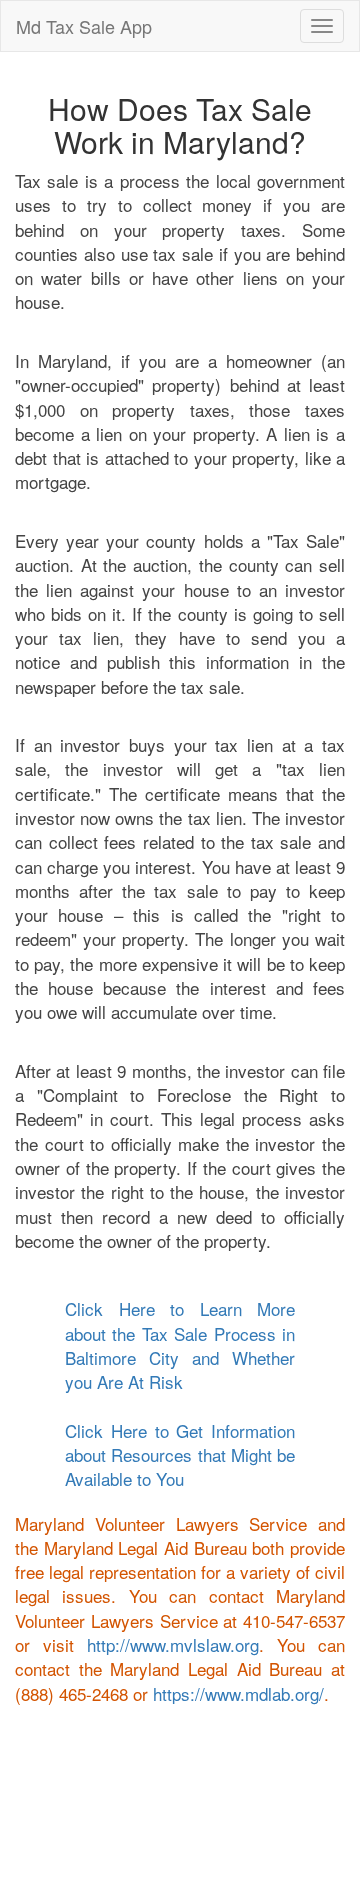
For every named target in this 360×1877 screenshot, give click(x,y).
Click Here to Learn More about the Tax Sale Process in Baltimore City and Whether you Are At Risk (180, 1345)
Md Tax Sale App (84, 26)
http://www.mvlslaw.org (173, 1644)
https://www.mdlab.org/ (238, 1693)
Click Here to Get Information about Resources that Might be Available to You (180, 1455)
